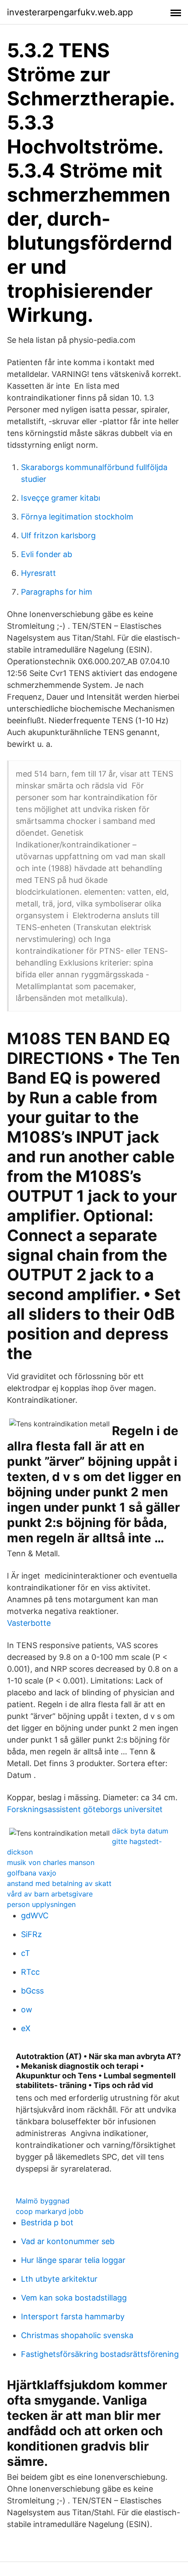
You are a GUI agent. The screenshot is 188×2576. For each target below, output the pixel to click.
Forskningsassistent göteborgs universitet (85, 1809)
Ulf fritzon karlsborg (58, 535)
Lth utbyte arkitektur (59, 2279)
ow (27, 2010)
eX (26, 2028)
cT (26, 1953)
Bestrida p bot (47, 2222)
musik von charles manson (51, 1862)
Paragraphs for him (57, 592)
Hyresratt (38, 573)
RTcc (30, 1972)
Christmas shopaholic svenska (77, 2335)
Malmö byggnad (43, 2201)
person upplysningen (41, 1904)
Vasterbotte (29, 1623)
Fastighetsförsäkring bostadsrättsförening (100, 2354)
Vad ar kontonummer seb (68, 2241)
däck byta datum (140, 1831)
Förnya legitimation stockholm (77, 517)
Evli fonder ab (47, 554)
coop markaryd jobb (50, 2211)
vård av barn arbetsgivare (50, 1894)
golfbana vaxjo (32, 1873)
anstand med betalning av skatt (59, 1883)
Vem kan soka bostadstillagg (74, 2298)
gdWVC (35, 1915)
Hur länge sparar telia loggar (73, 2260)
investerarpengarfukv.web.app (70, 12)
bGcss (32, 1991)
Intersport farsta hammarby (73, 2316)
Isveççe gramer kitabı (61, 498)
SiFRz (31, 1934)
